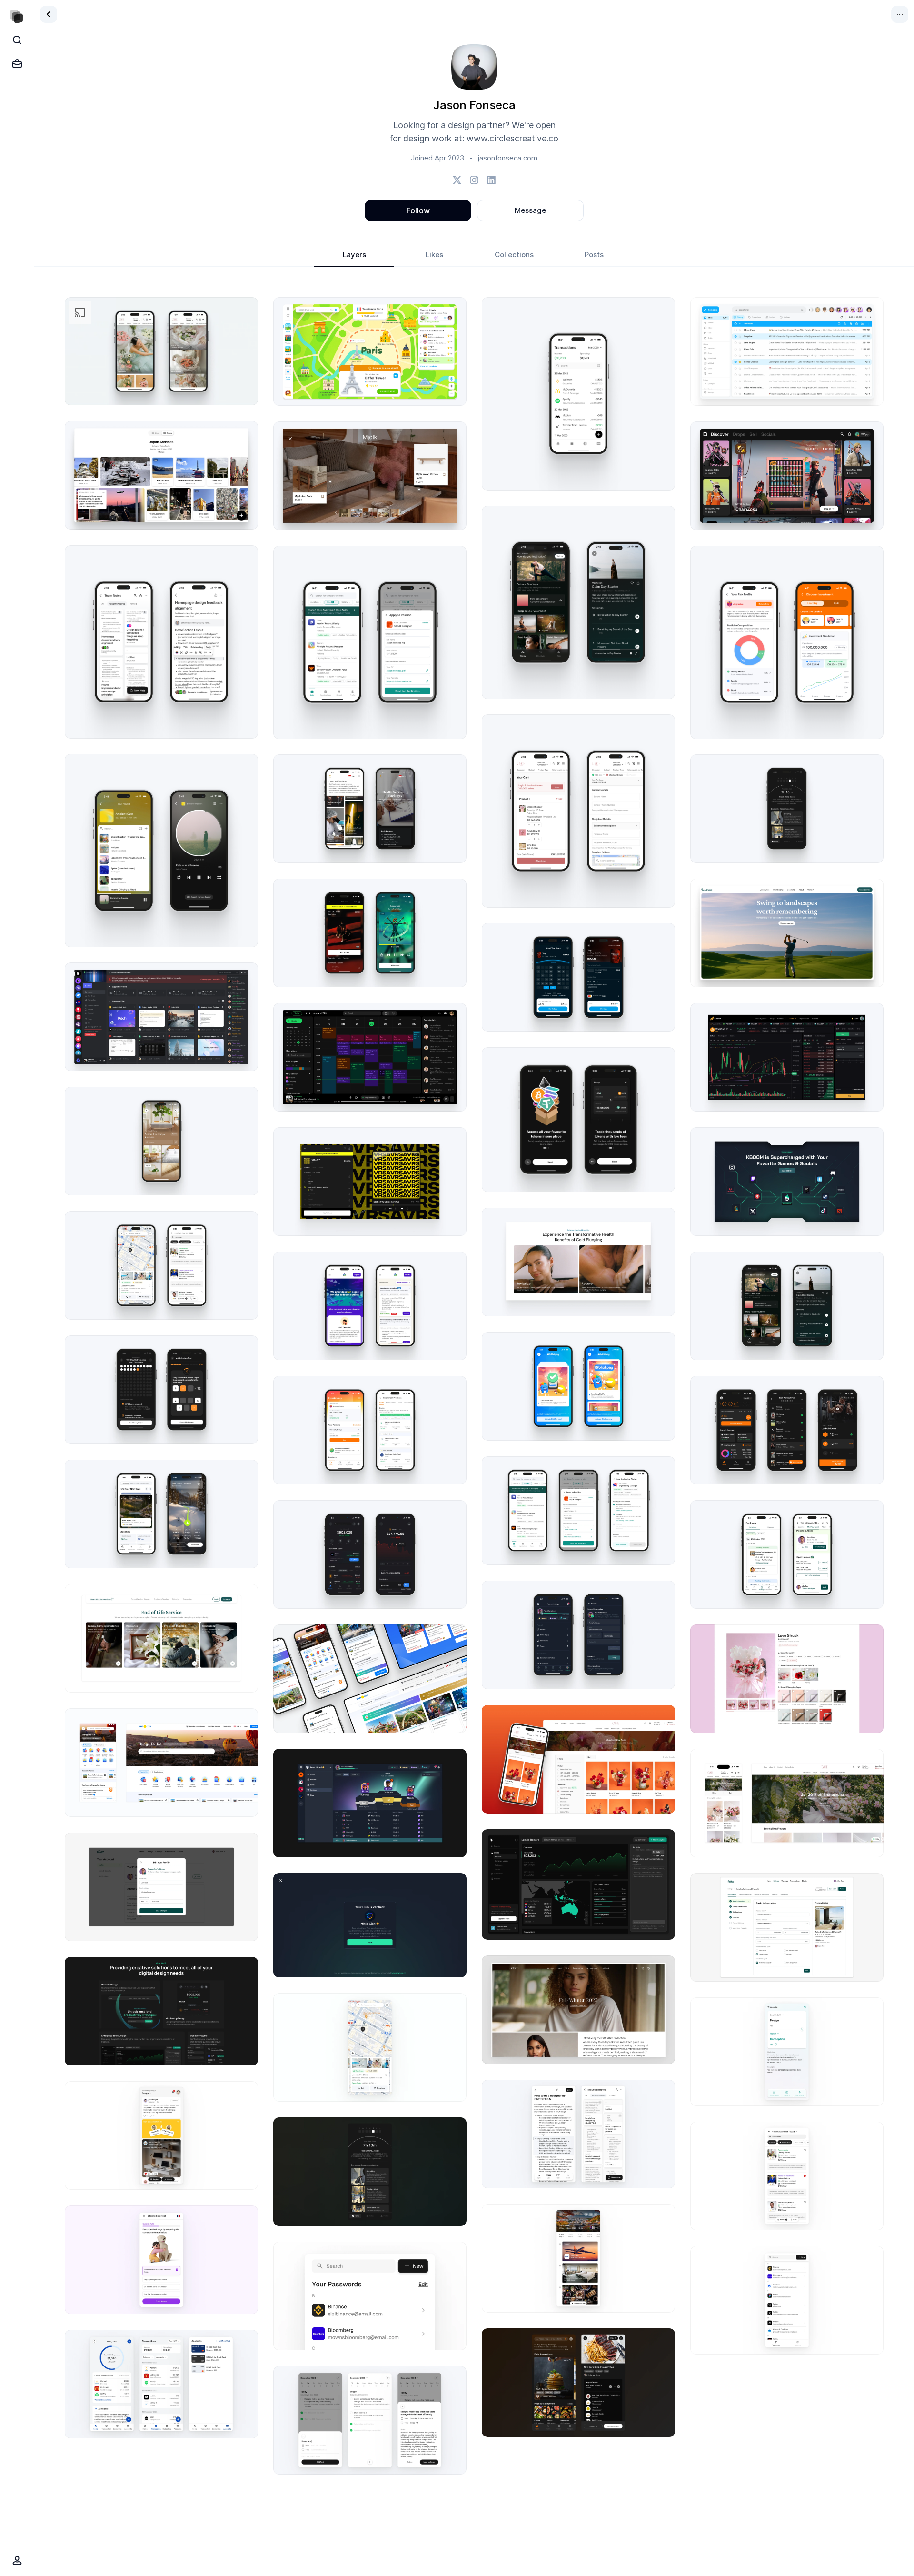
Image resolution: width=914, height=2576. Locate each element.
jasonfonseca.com (508, 158)
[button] (161, 351)
